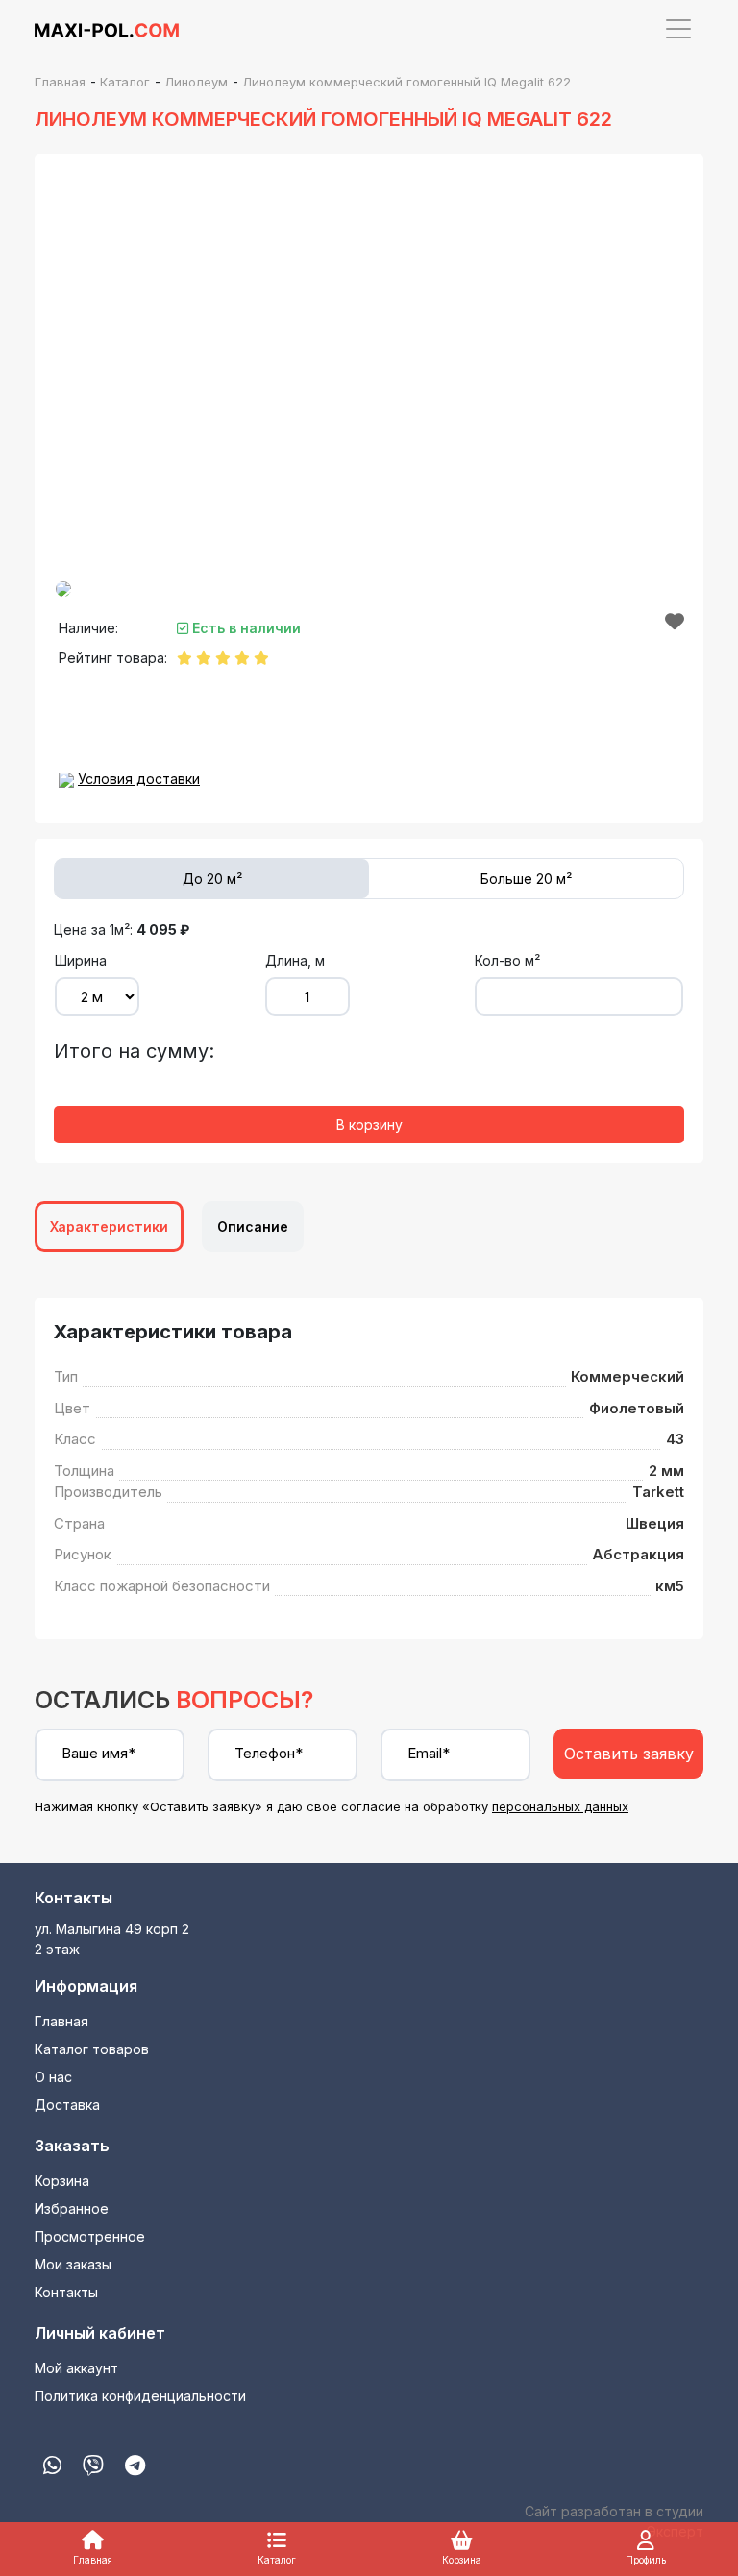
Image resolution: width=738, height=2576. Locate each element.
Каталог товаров (92, 2049)
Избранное (72, 2208)
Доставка (67, 2105)
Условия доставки (139, 779)
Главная (61, 2021)
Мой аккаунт (76, 2368)
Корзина (62, 2181)
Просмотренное (90, 2236)
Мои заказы (73, 2264)
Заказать (72, 2146)
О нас (53, 2077)
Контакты (74, 1898)
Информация (86, 1986)
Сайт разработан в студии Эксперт (614, 2521)
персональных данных (560, 1806)
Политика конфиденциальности (140, 2396)
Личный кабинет (100, 2333)
